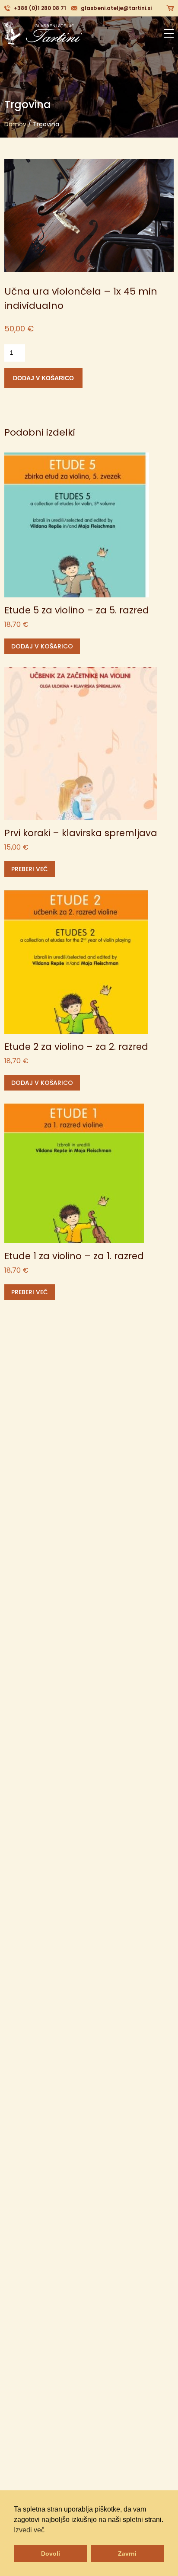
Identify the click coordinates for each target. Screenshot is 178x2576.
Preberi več (30, 869)
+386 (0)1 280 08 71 (40, 8)
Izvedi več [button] (29, 2530)
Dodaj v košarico (43, 378)
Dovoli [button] (51, 2554)
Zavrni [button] (127, 2554)
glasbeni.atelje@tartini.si (116, 8)
